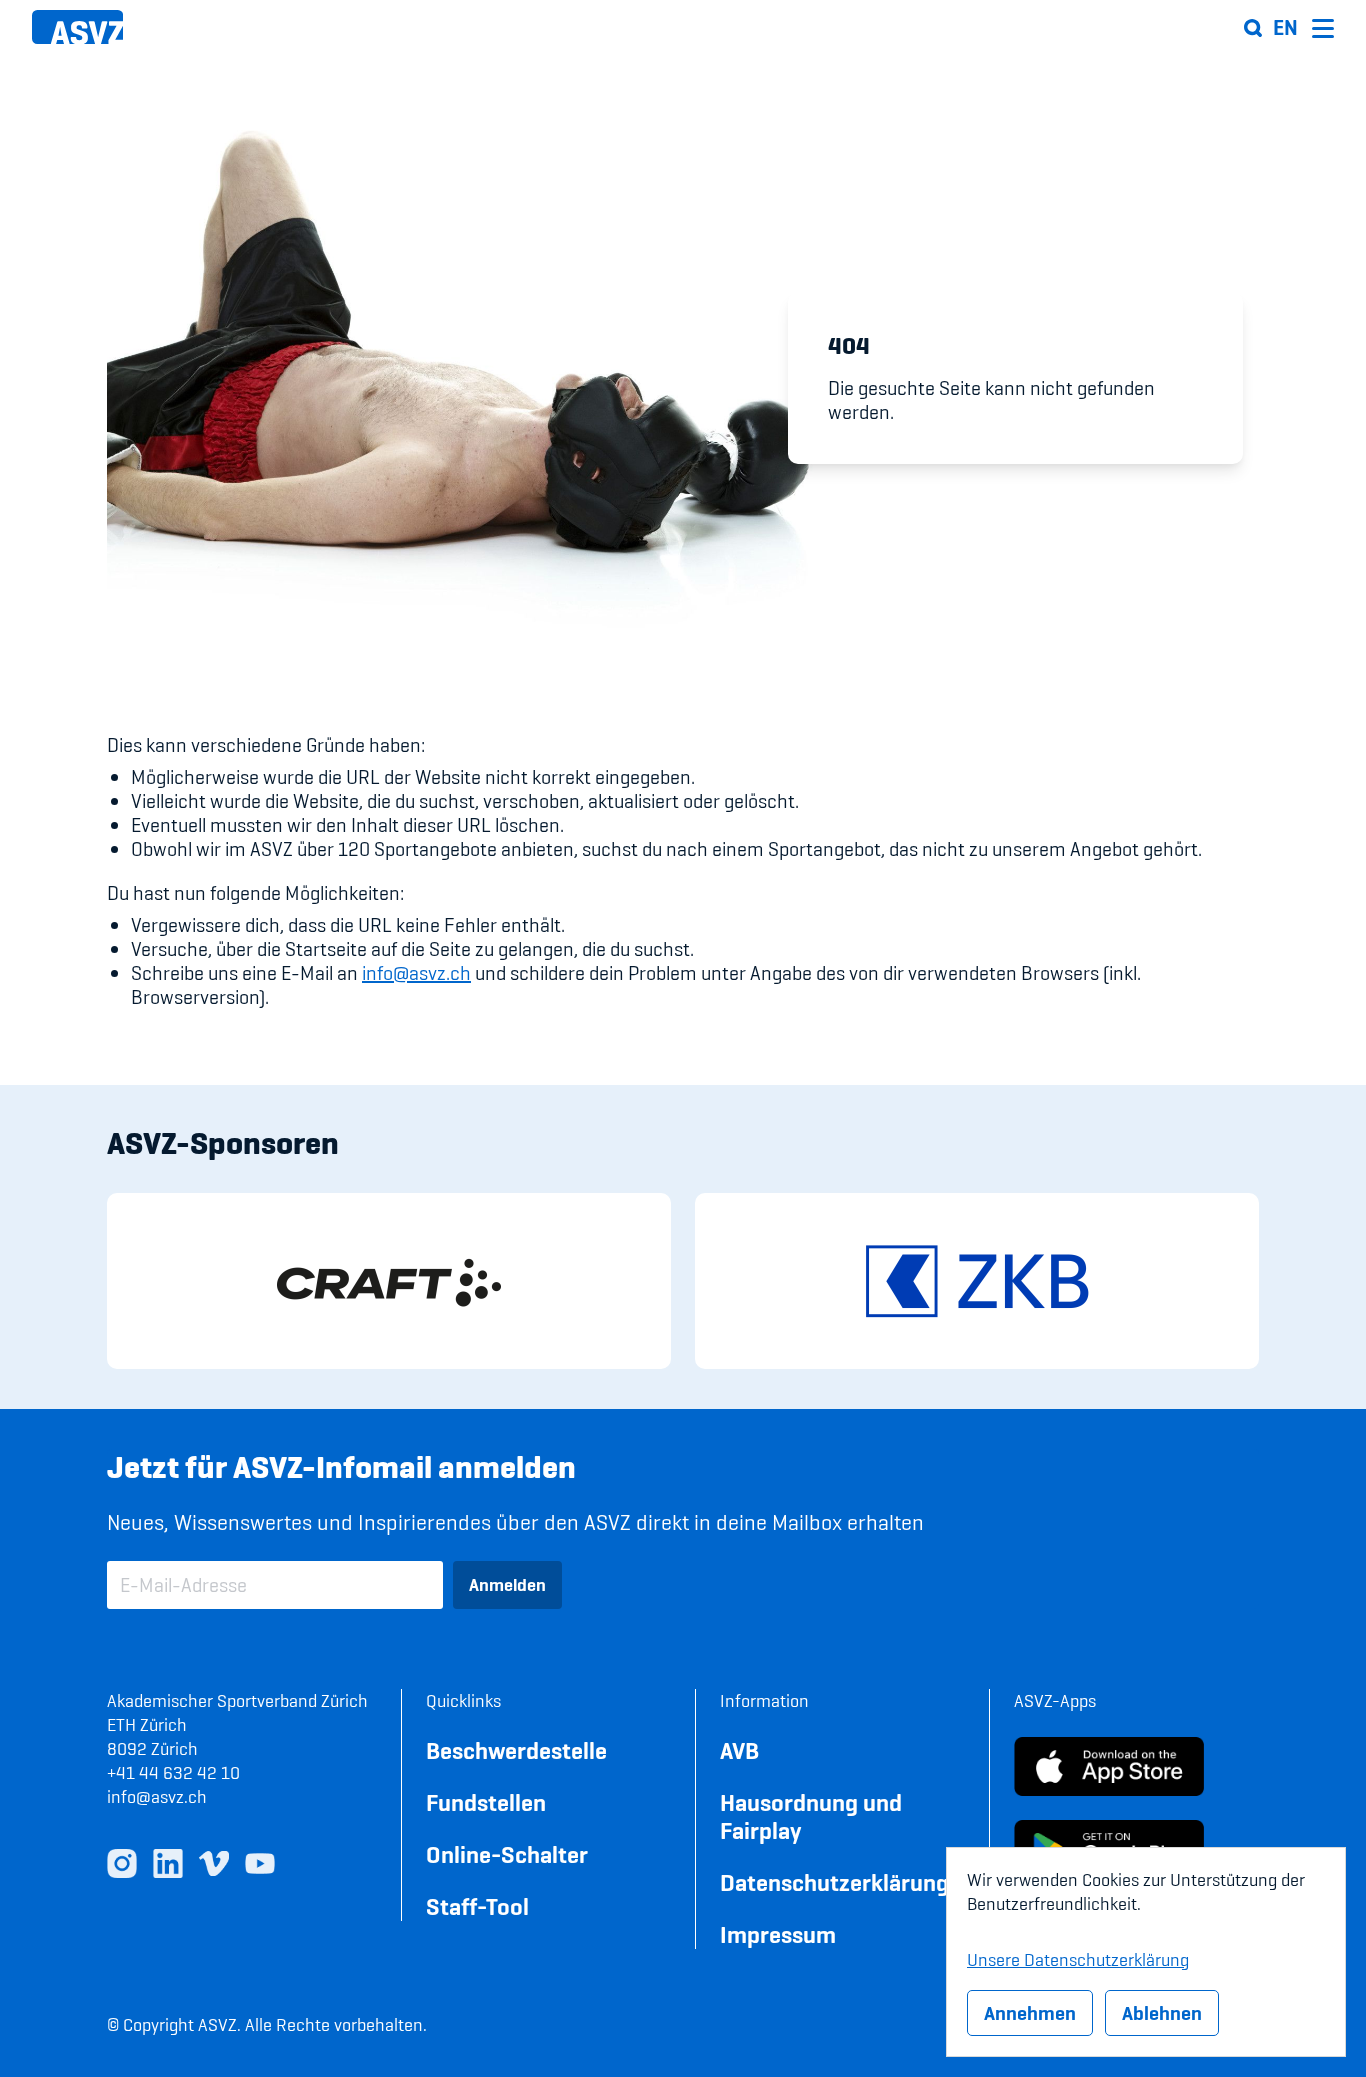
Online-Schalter (507, 1854)
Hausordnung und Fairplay (811, 1816)
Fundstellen (486, 1802)
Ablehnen (1162, 2013)
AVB (739, 1750)
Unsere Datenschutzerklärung (1078, 1957)
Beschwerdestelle (516, 1750)
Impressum (778, 1934)
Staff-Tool (477, 1906)
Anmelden (507, 1584)
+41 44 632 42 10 (173, 1772)
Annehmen (1030, 2013)
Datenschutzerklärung (834, 1882)
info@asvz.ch (416, 973)
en (1285, 28)
